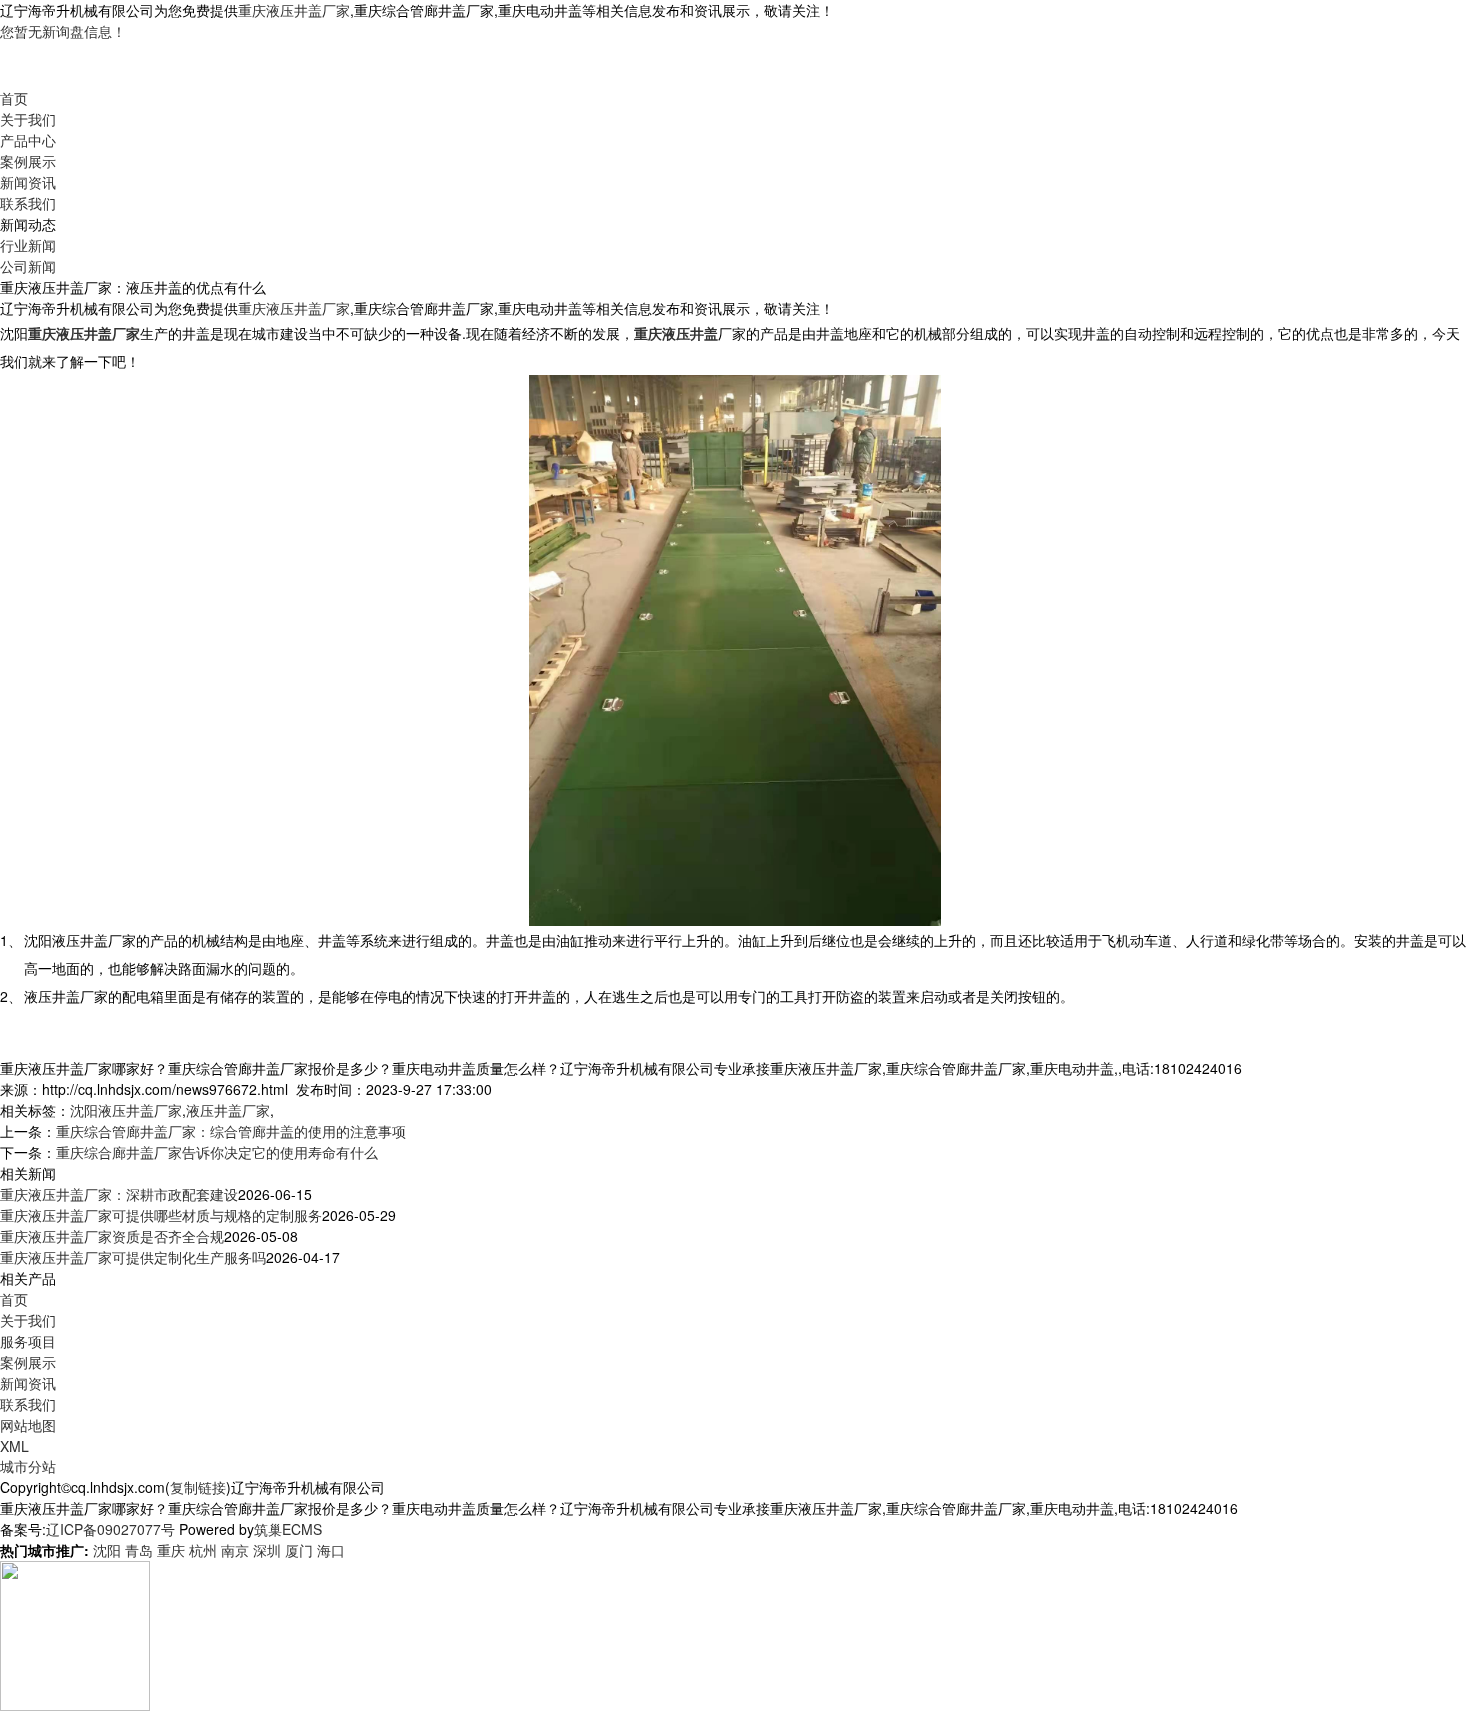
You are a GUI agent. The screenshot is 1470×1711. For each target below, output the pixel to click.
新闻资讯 (28, 182)
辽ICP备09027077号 (110, 1529)
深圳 (267, 1550)
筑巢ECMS (288, 1529)
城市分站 (28, 1466)
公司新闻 (28, 266)
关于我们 (28, 119)
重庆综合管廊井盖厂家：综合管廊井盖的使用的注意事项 (231, 1131)
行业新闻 (28, 245)
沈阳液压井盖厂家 (126, 1110)
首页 (14, 98)
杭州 (203, 1550)
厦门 (299, 1550)
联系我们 (28, 203)
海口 (331, 1550)
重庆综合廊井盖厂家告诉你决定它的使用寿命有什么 (217, 1152)
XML (14, 1446)
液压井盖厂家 (228, 1110)
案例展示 (28, 161)
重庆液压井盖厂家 (294, 10)
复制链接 (198, 1487)
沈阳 (107, 1550)
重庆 (171, 1550)
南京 (235, 1550)
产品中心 (28, 140)
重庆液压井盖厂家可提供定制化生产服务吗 (133, 1257)
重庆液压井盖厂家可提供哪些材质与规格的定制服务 (161, 1215)
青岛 (139, 1550)
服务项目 (28, 1341)
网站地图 (28, 1425)
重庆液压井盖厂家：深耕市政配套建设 (119, 1194)
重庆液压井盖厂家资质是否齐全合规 (112, 1236)
